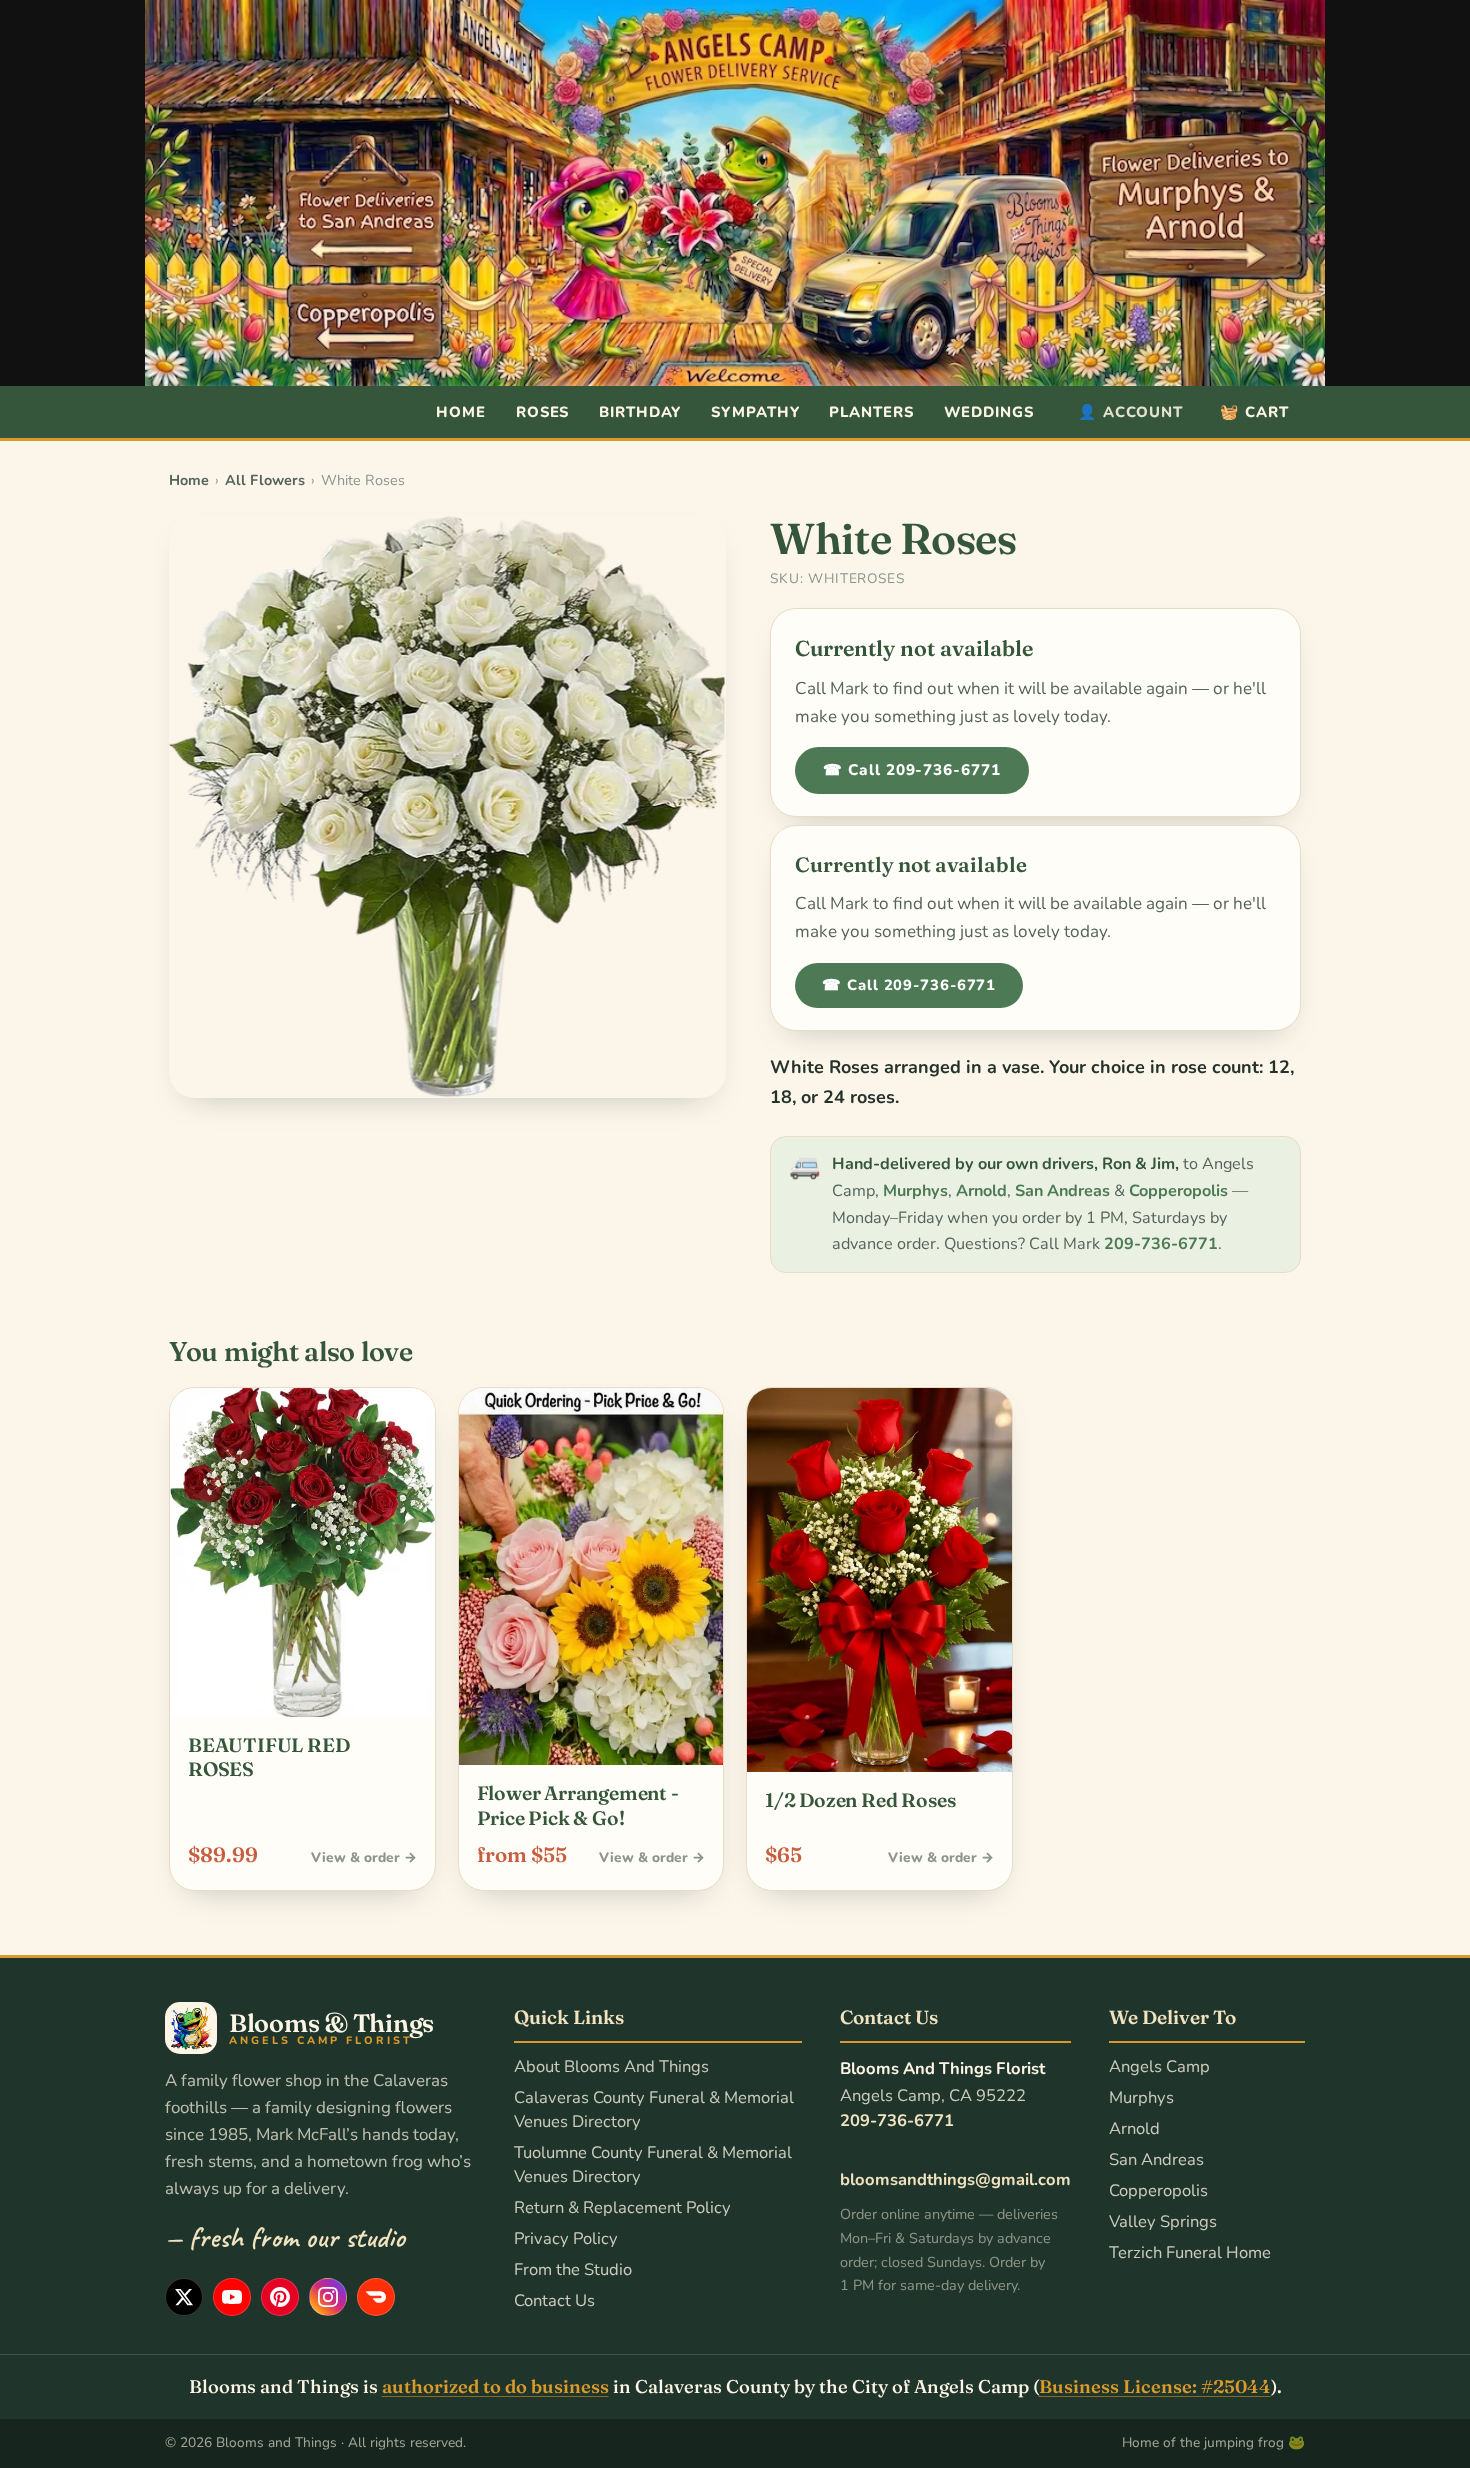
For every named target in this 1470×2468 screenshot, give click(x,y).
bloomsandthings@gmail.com (955, 2179)
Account (1130, 412)
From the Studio (573, 2269)
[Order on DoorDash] (376, 2297)
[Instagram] (328, 2297)
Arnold (981, 1191)
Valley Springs (1163, 2221)
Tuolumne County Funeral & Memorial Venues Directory (653, 2164)
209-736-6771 (1161, 1244)
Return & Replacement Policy (622, 2207)
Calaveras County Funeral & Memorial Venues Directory (654, 2109)
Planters (871, 412)
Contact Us (554, 2300)
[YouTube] (232, 2297)
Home (461, 412)
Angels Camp (1159, 2066)
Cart (1254, 412)
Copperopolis (1178, 1191)
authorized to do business (495, 2386)
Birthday (640, 412)
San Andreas (1062, 1191)
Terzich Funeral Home (1190, 2252)
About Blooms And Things (611, 2066)
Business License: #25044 (1155, 2386)
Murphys (915, 1191)
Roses (542, 412)
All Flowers (265, 480)
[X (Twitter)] (184, 2297)
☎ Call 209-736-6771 (911, 770)
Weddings (989, 412)
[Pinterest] (280, 2297)
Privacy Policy (566, 2238)
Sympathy (755, 412)
